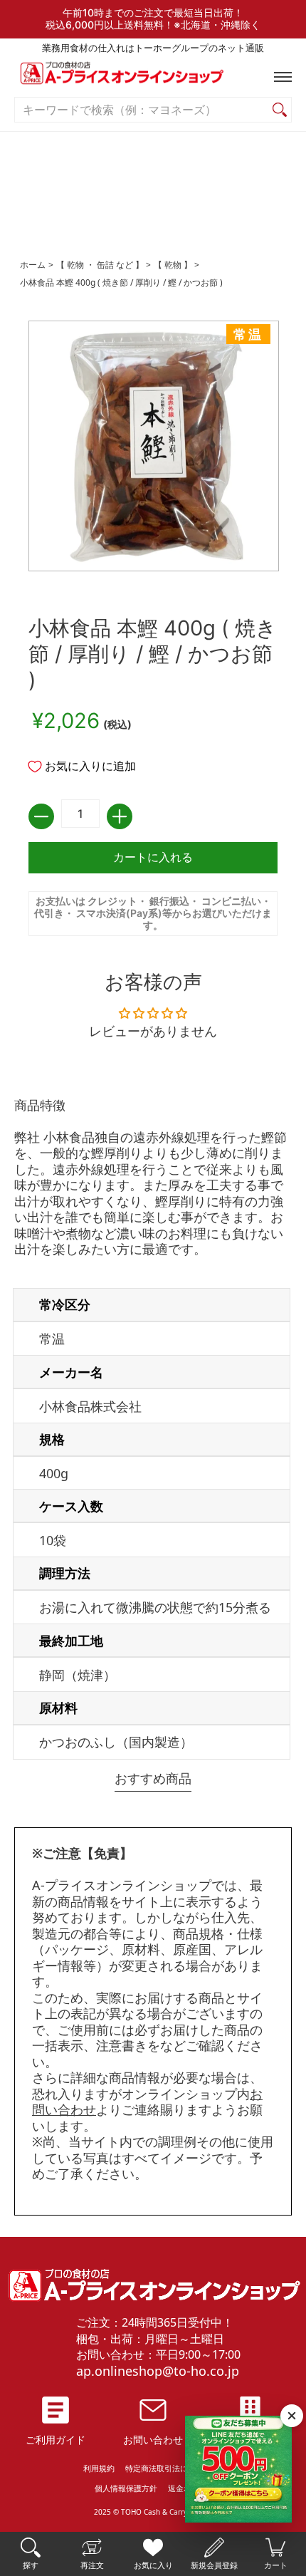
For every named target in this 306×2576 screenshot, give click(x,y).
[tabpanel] (153, 1432)
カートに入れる (153, 857)
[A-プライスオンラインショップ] (153, 77)
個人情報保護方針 (126, 2488)
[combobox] (142, 110)
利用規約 (99, 2468)
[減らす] (41, 816)
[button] (280, 77)
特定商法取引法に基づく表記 (176, 2468)
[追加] (120, 816)
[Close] (292, 2416)
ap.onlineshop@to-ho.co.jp (158, 2371)
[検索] (280, 110)
